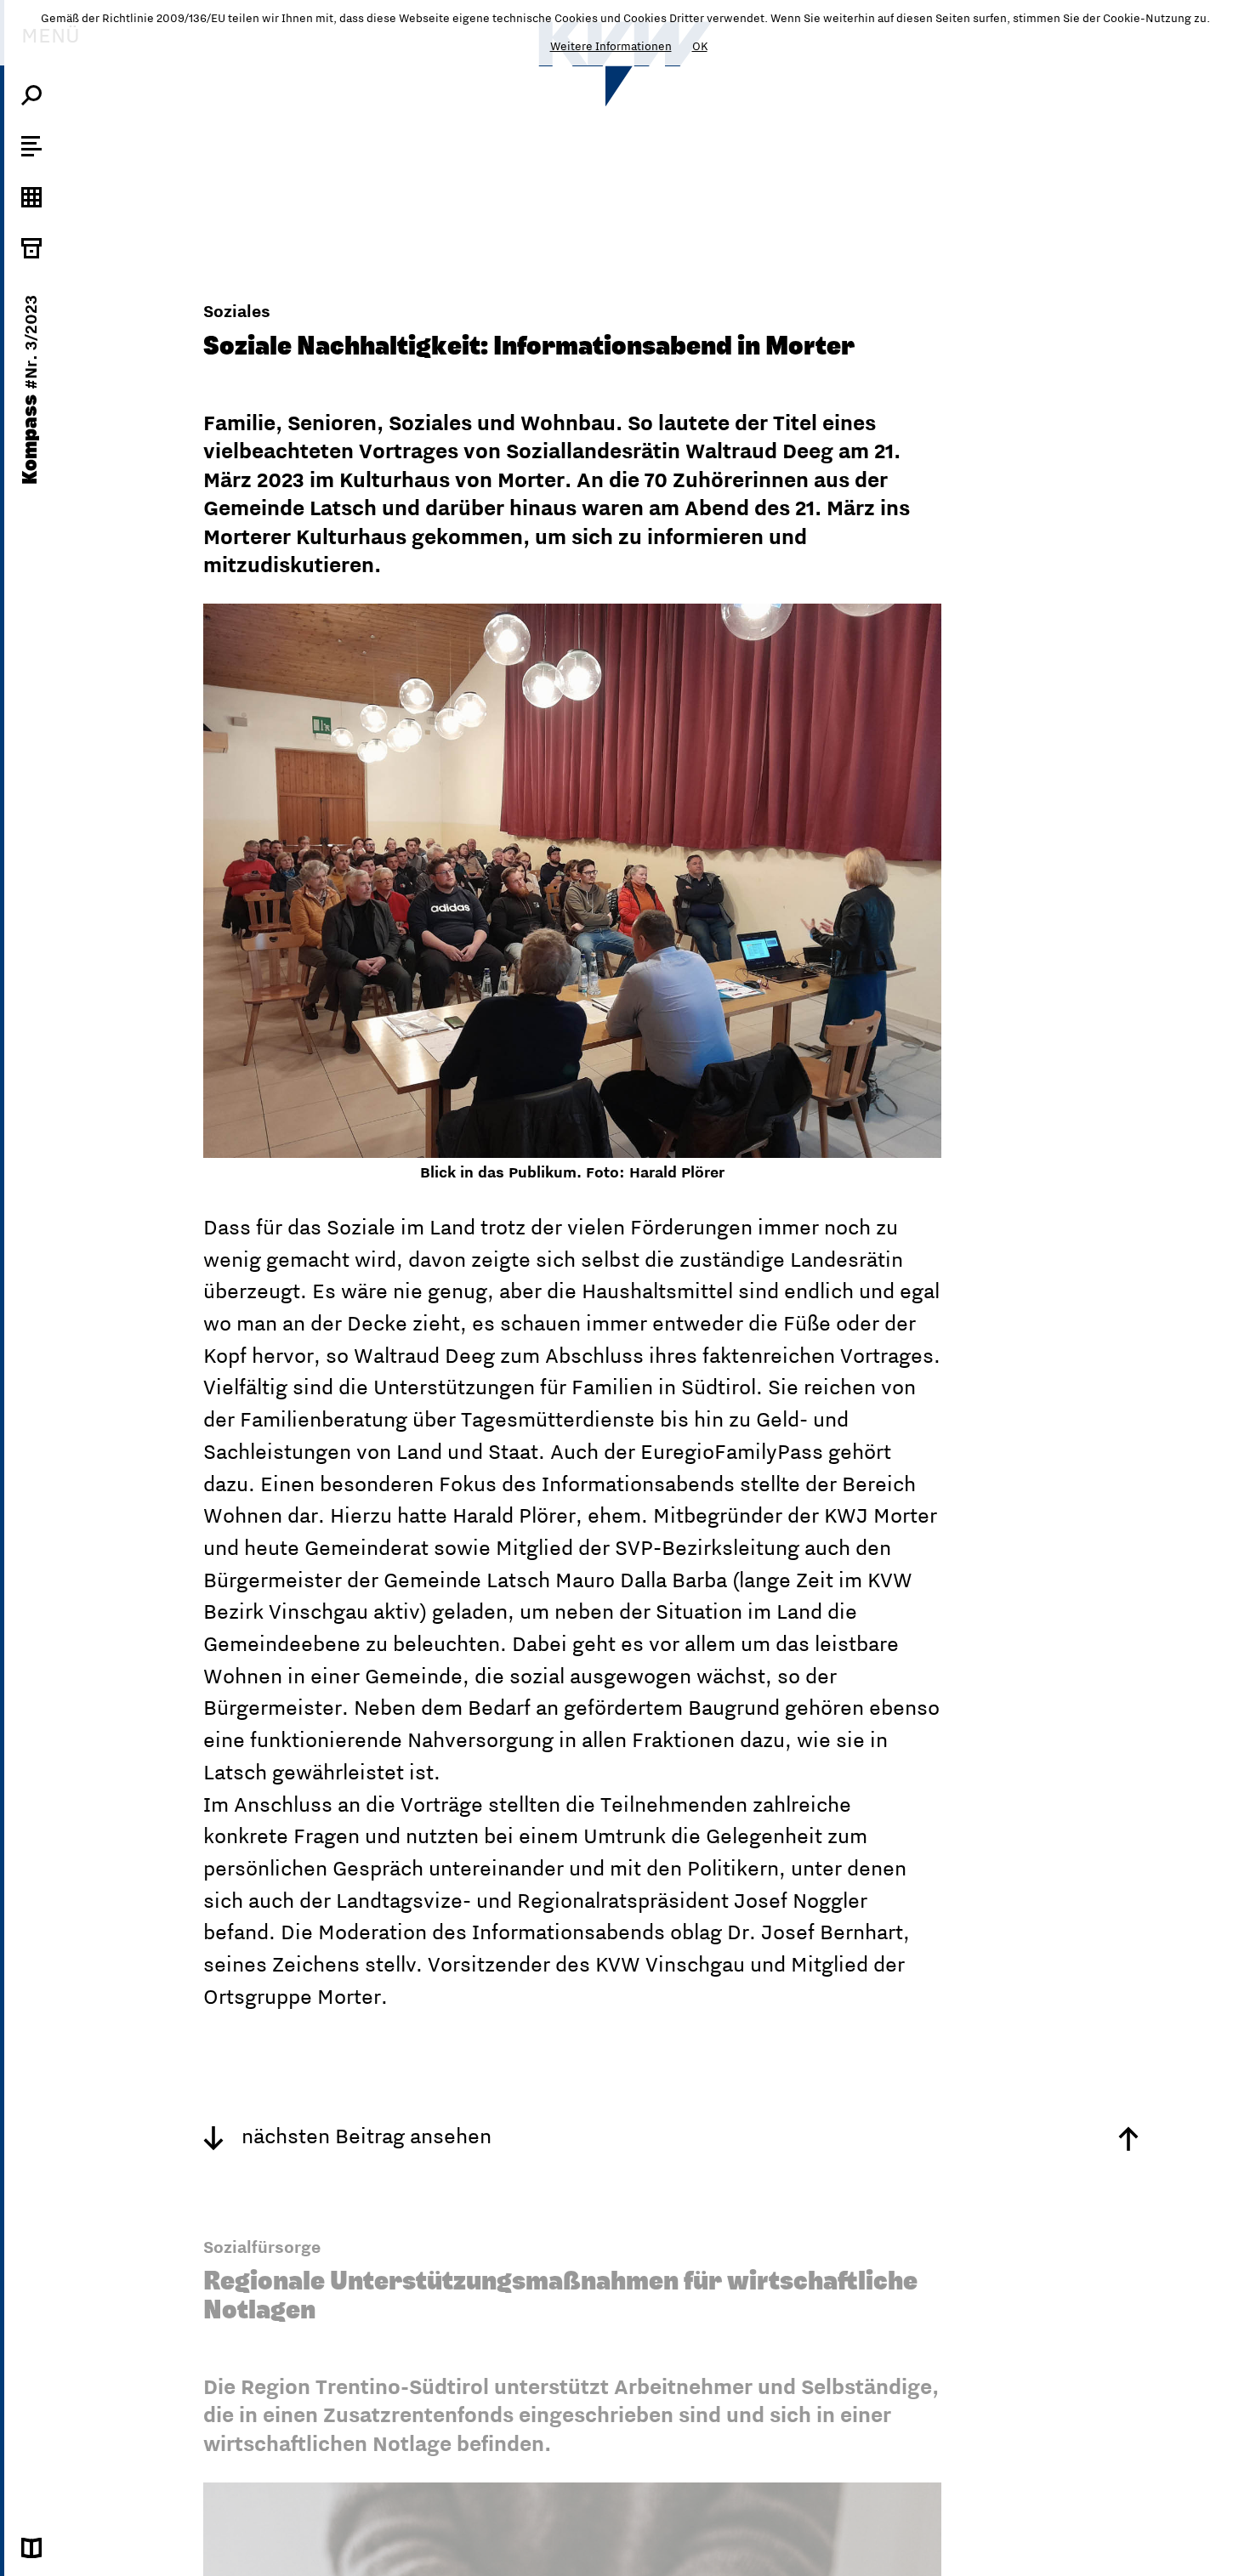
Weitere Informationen (611, 46)
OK (700, 46)
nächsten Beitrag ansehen (364, 2136)
